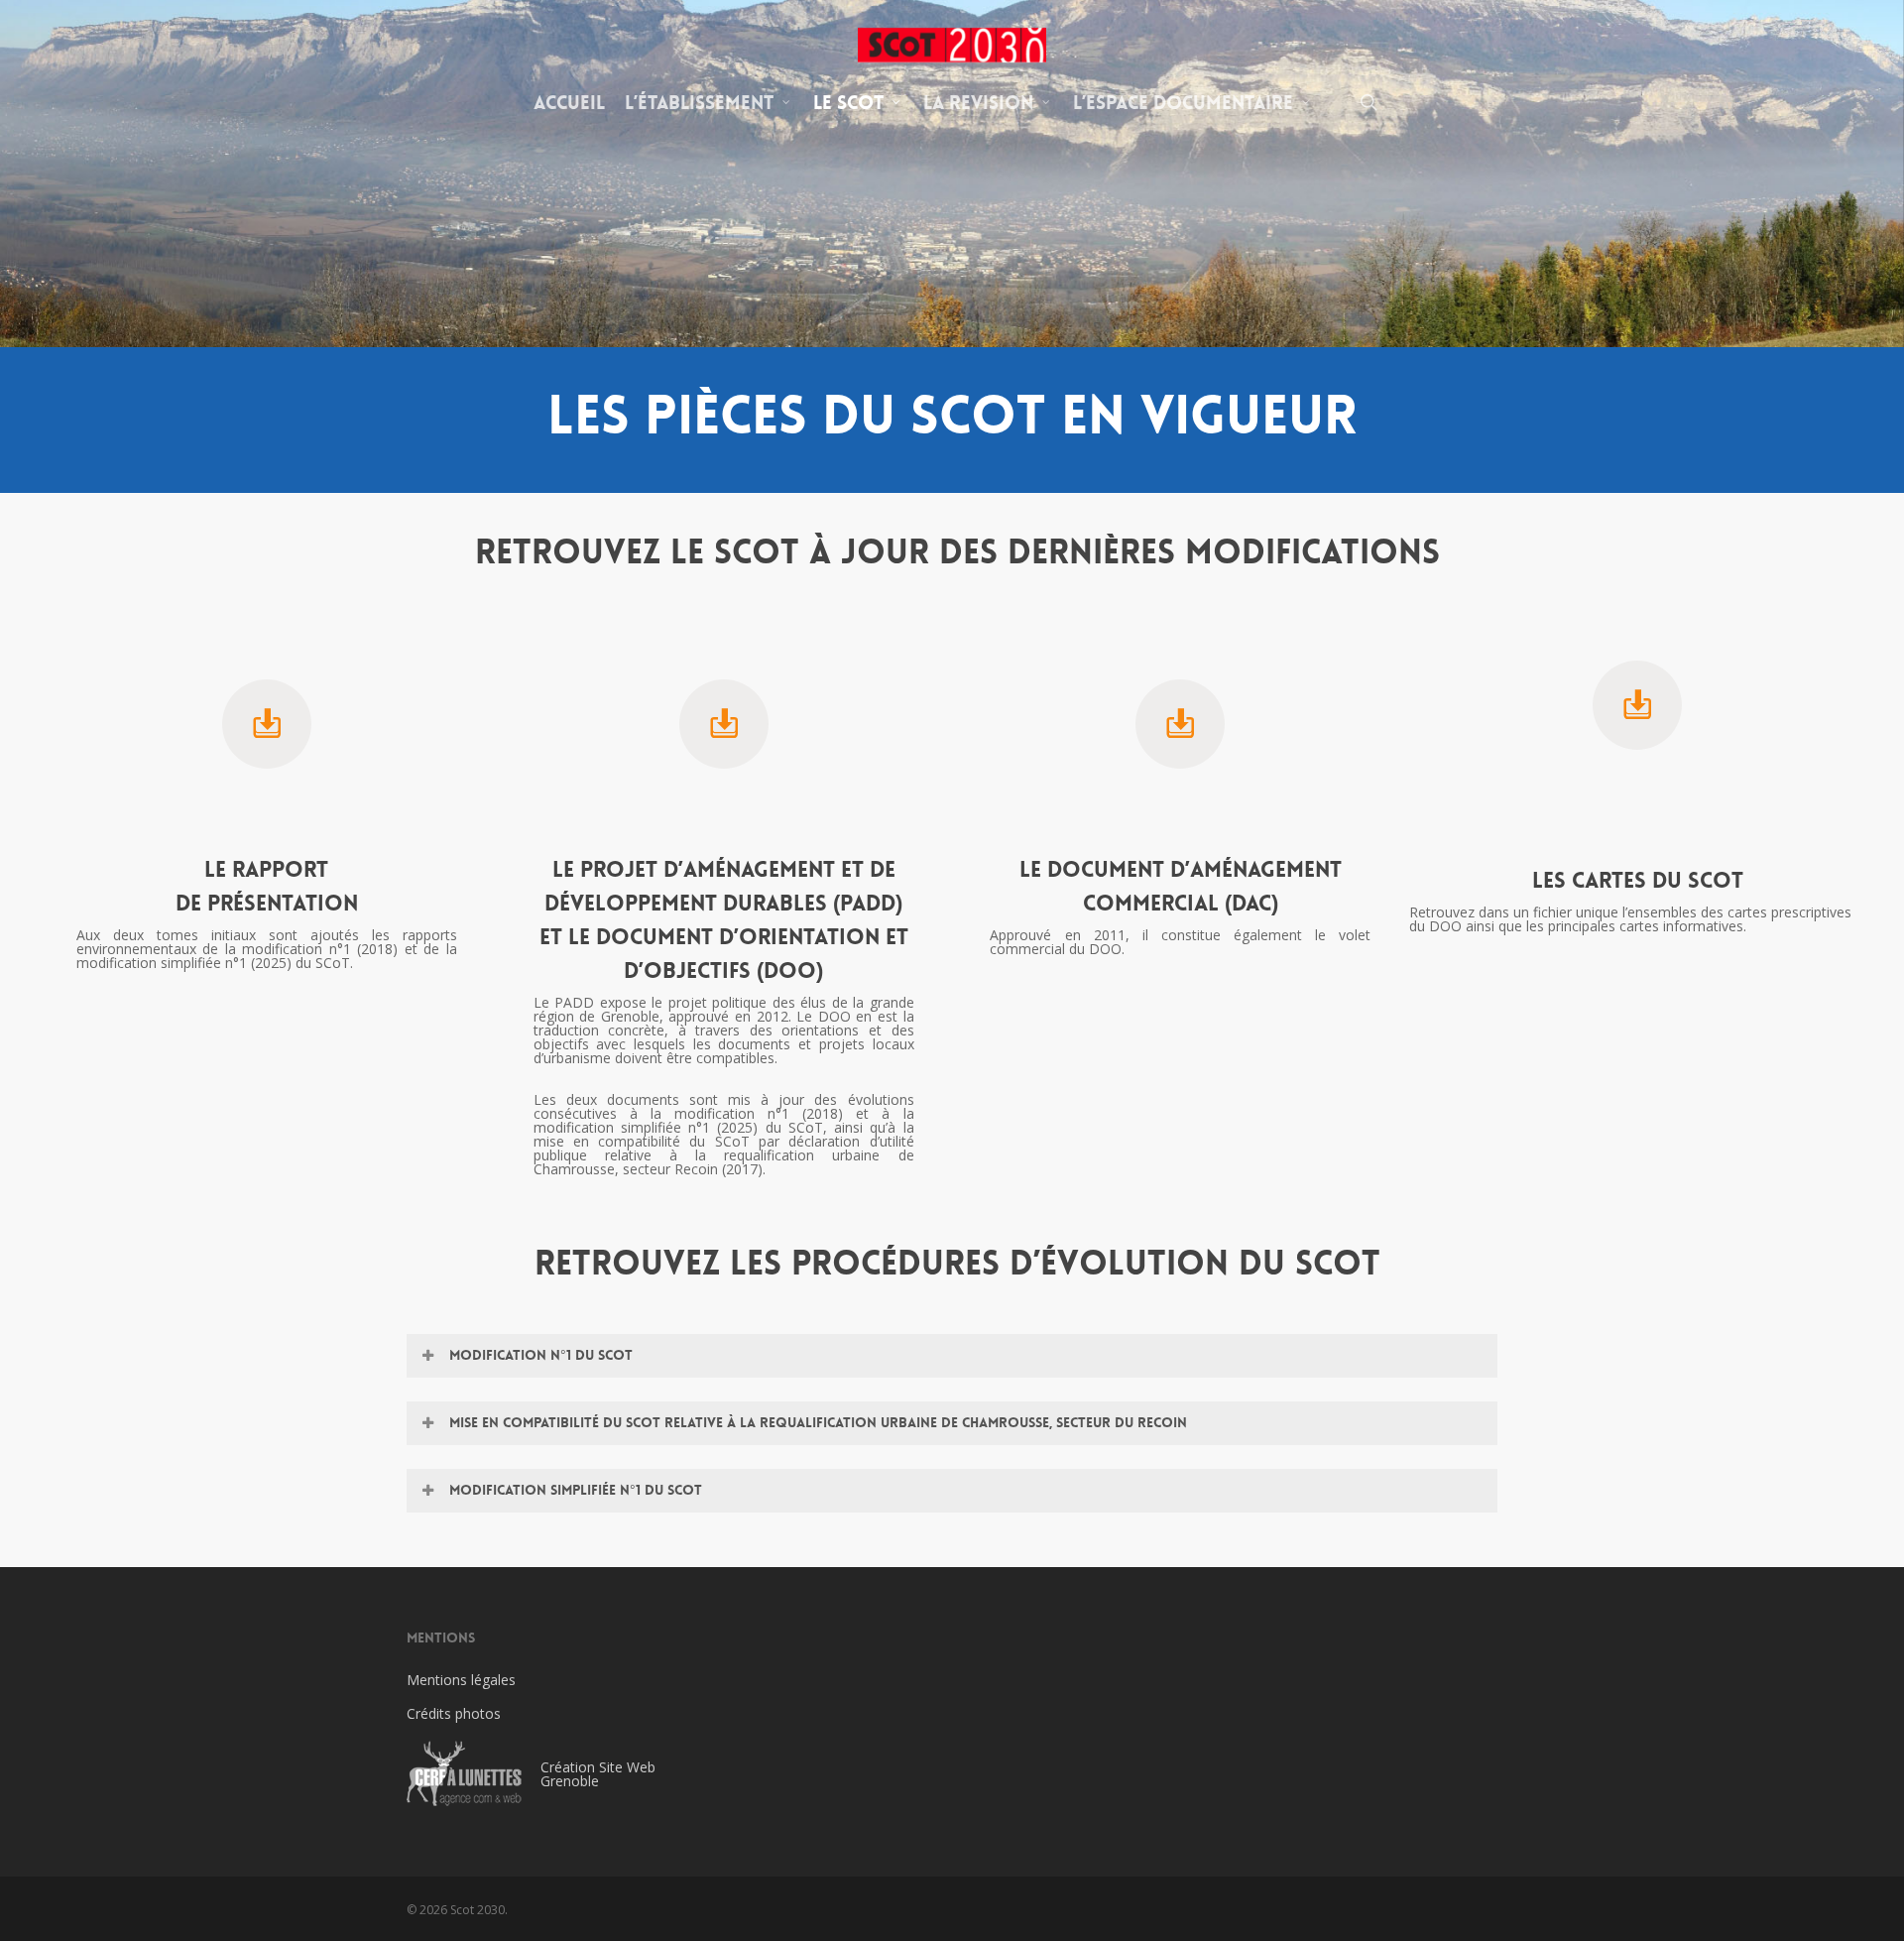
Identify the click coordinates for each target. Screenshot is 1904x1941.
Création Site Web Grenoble (598, 1774)
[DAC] (1180, 735)
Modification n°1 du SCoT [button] (541, 1355)
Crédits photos (454, 1713)
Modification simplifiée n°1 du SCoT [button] (576, 1490)
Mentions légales (461, 1680)
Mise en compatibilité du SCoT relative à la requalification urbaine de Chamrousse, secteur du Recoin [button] (818, 1422)
